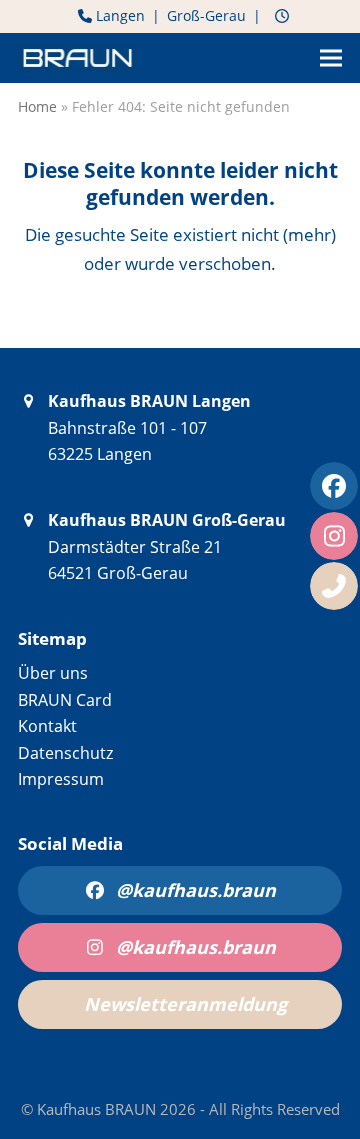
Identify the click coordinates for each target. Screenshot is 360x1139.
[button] (331, 58)
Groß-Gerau (206, 15)
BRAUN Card (65, 700)
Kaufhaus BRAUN (98, 1109)
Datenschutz (65, 753)
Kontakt (47, 726)
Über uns (53, 673)
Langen (118, 15)
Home (37, 106)
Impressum (61, 779)
